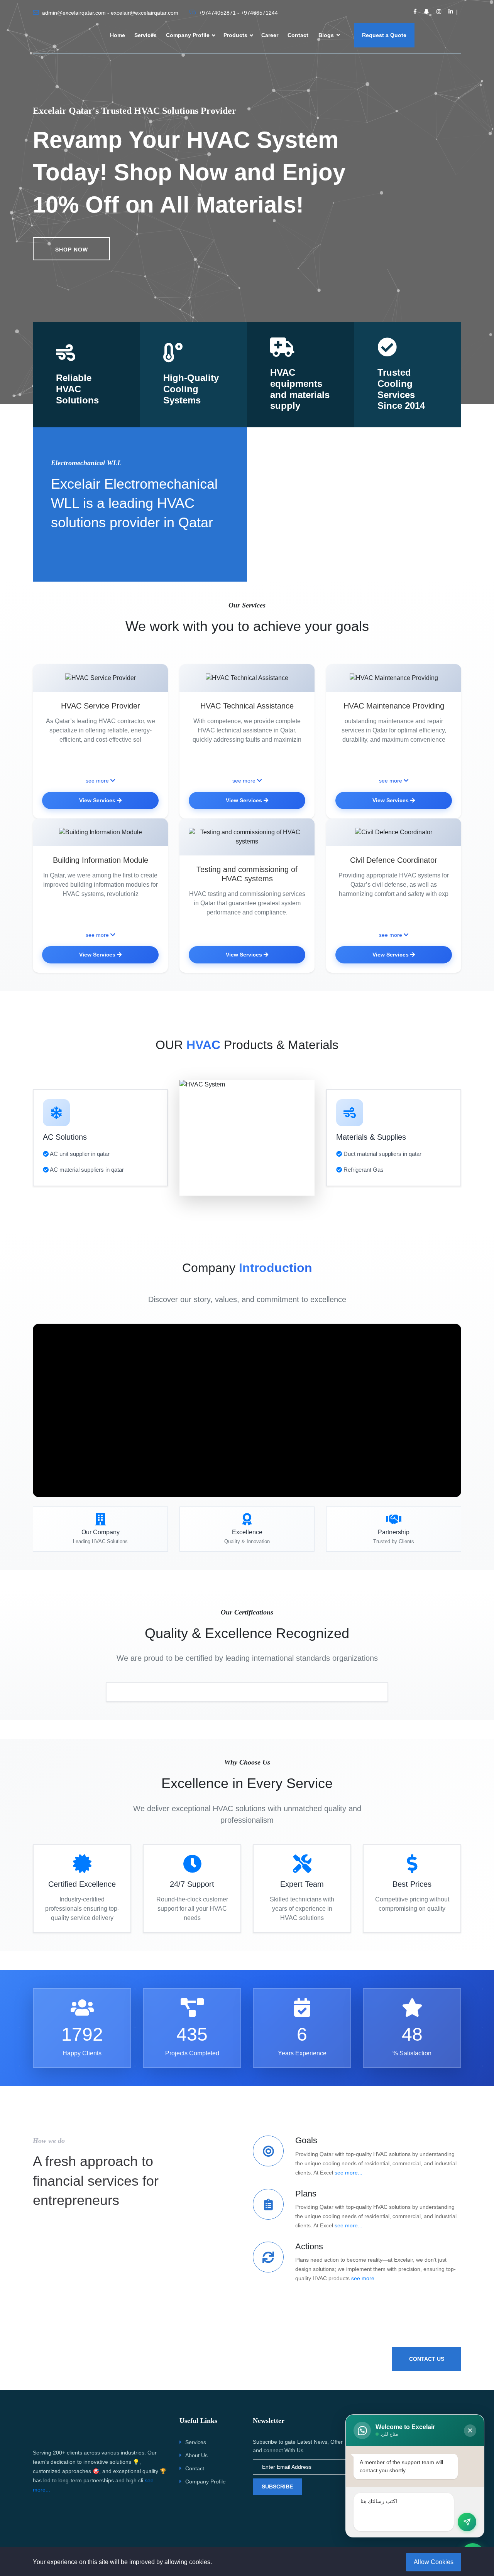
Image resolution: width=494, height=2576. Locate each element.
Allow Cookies (434, 2562)
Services (145, 35)
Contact (298, 35)
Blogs (327, 35)
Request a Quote (384, 35)
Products (235, 35)
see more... (349, 2173)
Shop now (72, 250)
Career (270, 35)
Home (118, 35)
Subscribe (277, 2487)
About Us (196, 2455)
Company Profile (188, 35)
